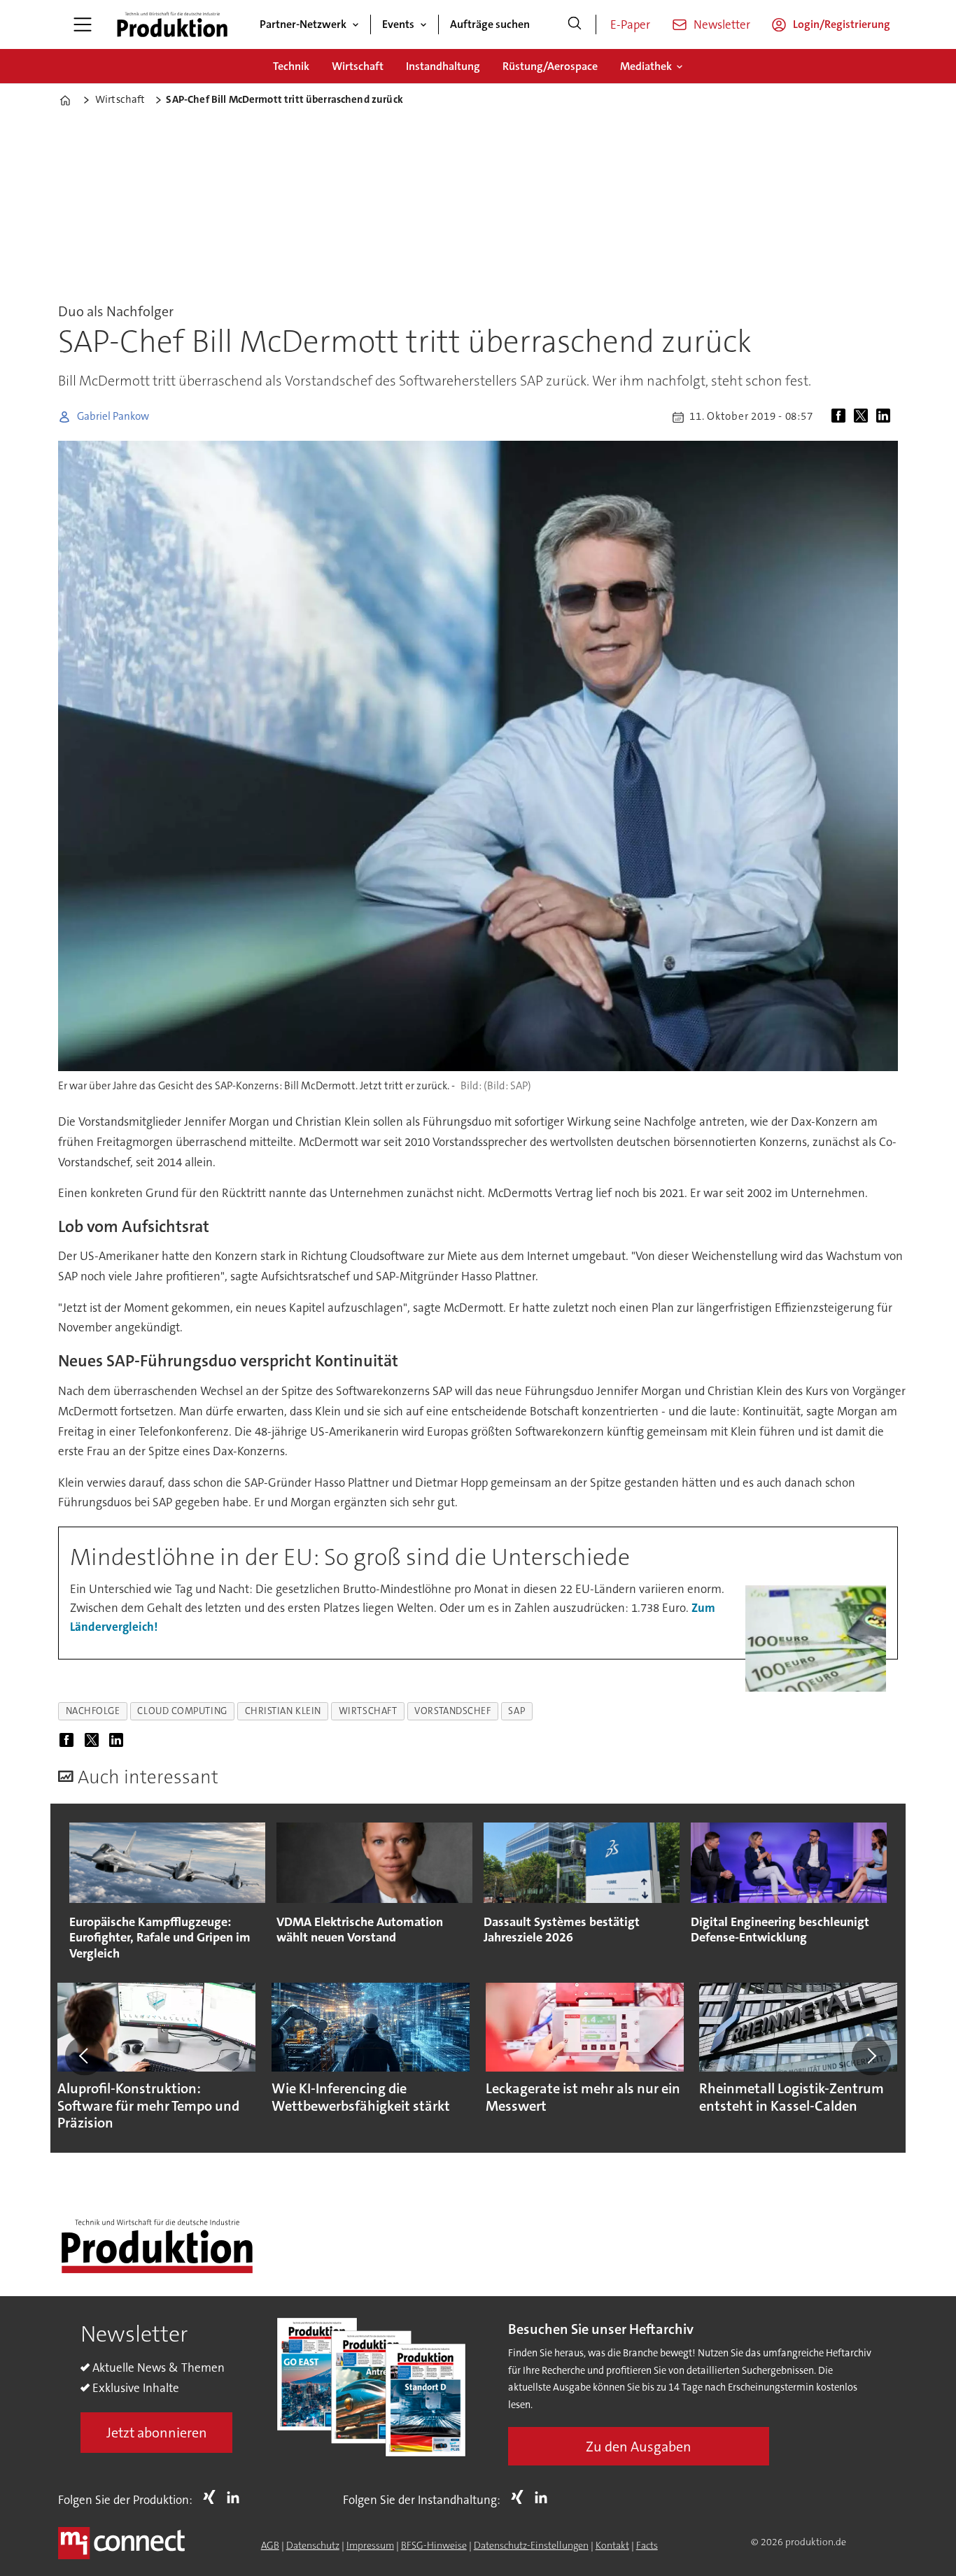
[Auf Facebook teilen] (841, 417)
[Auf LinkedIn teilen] (886, 417)
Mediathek (646, 66)
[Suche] (575, 24)
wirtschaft (368, 1711)
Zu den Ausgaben (639, 2447)
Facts (647, 2545)
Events (398, 24)
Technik (291, 66)
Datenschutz (313, 2545)
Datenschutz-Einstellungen (531, 2545)
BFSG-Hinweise (434, 2545)
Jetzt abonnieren (157, 2433)
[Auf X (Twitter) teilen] (864, 417)
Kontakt (612, 2545)
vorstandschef (452, 1711)
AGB (270, 2545)
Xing (213, 2497)
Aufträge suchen (490, 24)
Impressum (370, 2545)
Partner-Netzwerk (303, 24)
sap (516, 1711)
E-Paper (630, 24)
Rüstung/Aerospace (550, 66)
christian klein (283, 1711)
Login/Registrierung (842, 24)
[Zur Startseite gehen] (172, 24)
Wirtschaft (358, 66)
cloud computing (182, 1711)
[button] (85, 2055)
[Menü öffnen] (83, 24)
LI (237, 2497)
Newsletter (722, 24)
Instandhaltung (443, 66)
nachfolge (93, 1711)
